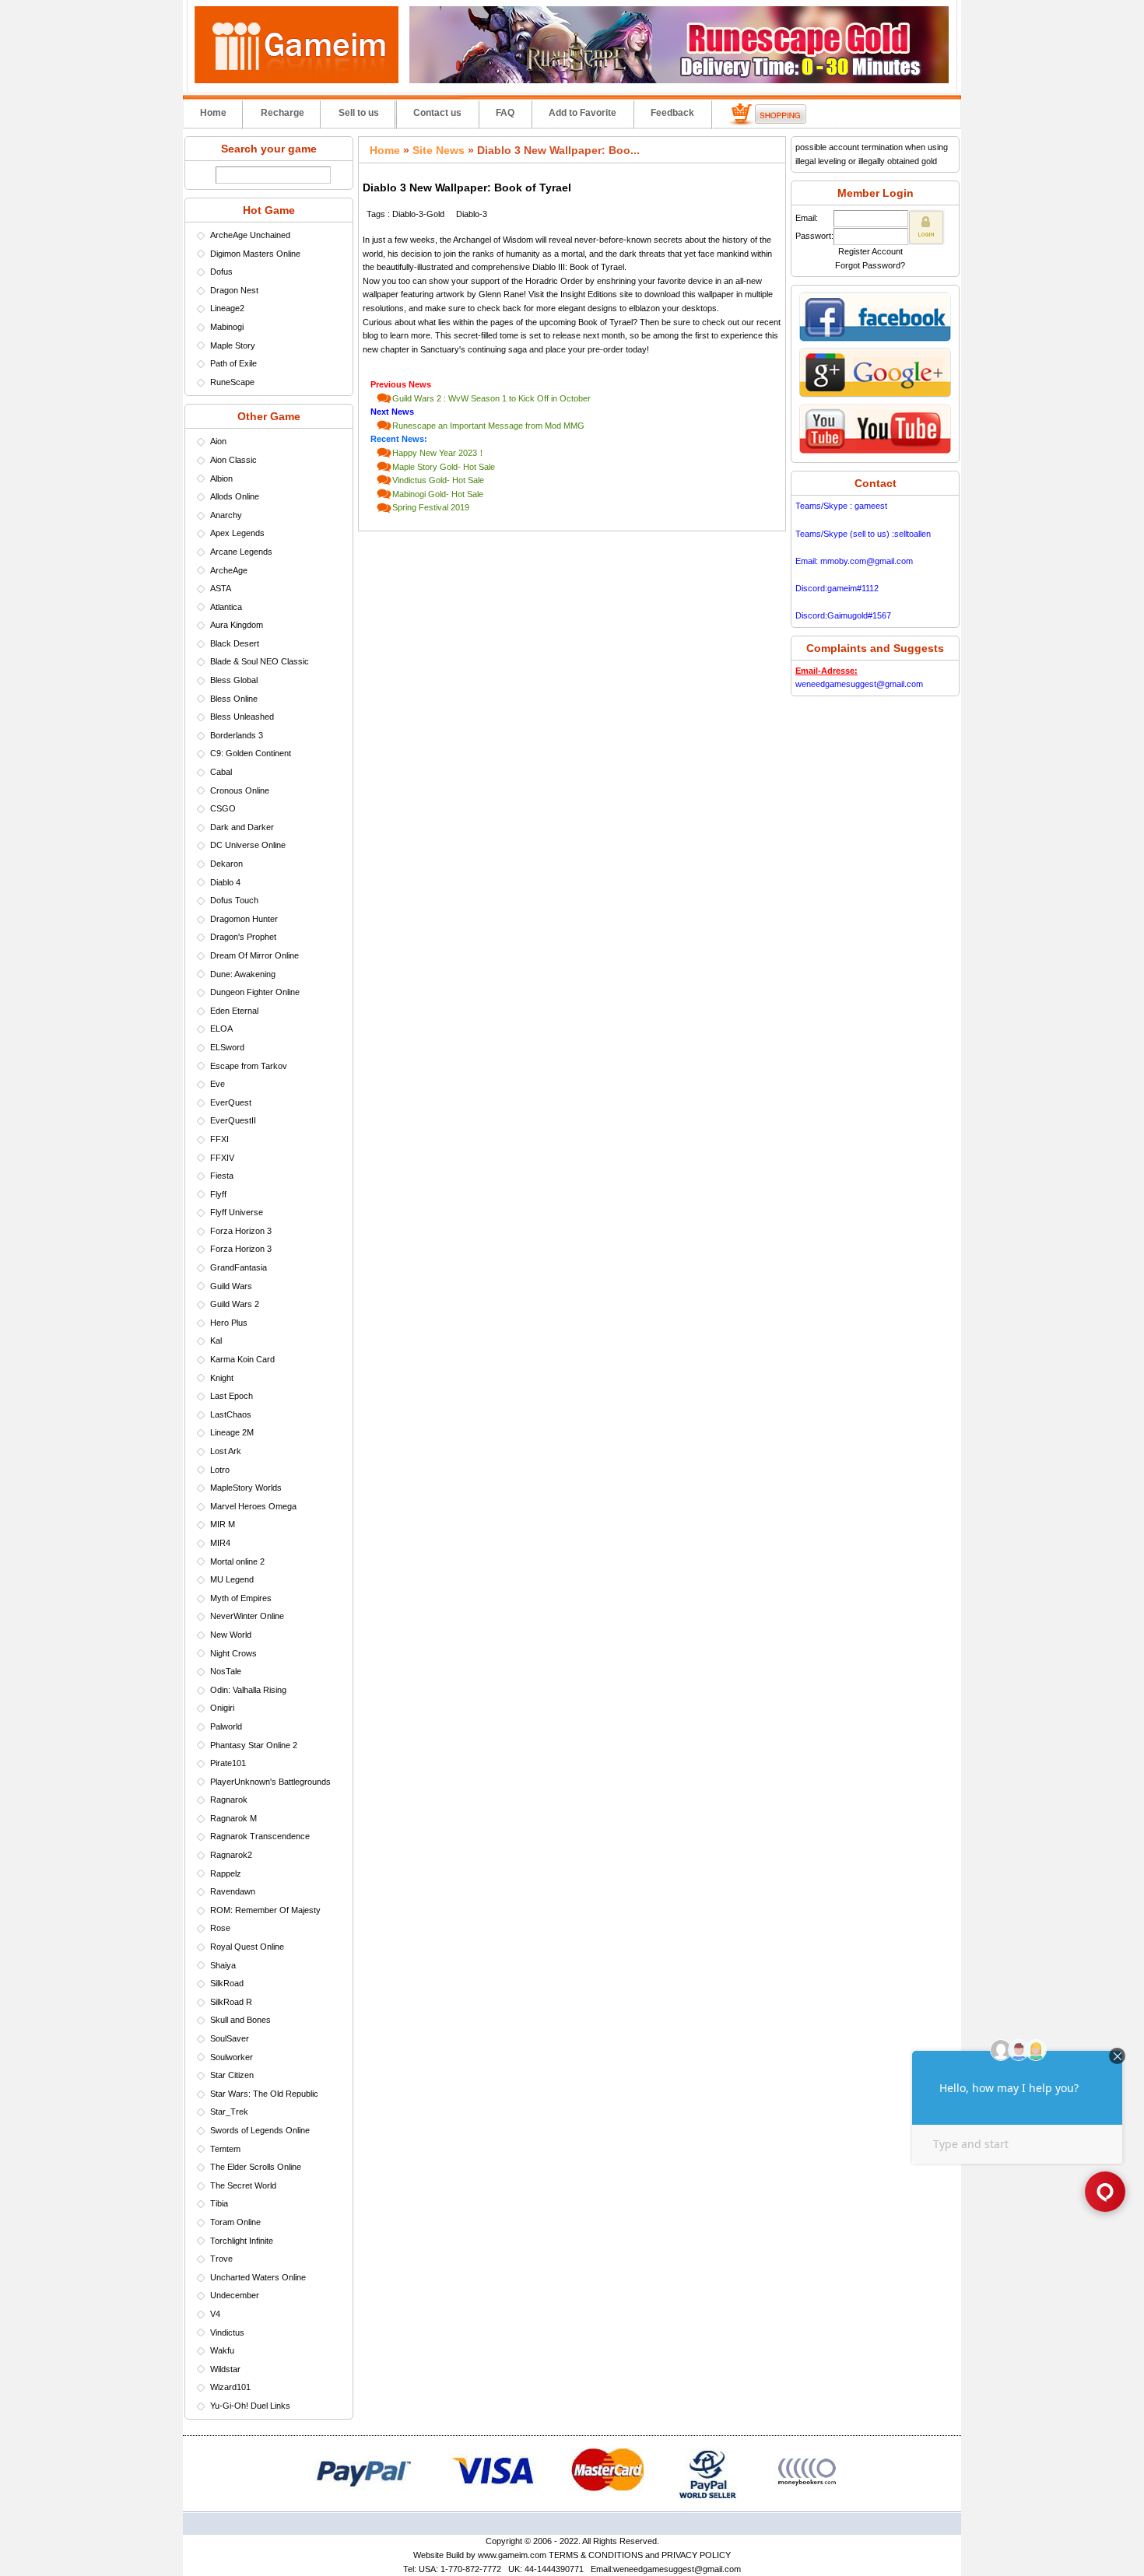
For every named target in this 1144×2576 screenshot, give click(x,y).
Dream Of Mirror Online (254, 955)
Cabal (221, 772)
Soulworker (232, 2057)
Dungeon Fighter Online (255, 992)
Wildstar (225, 2369)
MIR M (223, 1524)
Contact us (437, 113)
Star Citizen (232, 2075)
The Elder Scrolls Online (256, 2167)
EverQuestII (233, 1120)
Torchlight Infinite (242, 2241)
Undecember (235, 2295)
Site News (439, 150)
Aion (218, 441)
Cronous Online (240, 790)
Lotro (220, 1470)
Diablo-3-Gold (418, 214)
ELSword (227, 1047)
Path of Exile (233, 363)
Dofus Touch (234, 900)
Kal (216, 1341)
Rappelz (226, 1873)
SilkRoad (227, 1983)
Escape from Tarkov (249, 1066)
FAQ (505, 113)
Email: (807, 218)
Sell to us (359, 113)
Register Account (870, 251)
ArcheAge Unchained (250, 235)
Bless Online (234, 699)
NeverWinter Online (247, 1616)
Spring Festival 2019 (431, 507)
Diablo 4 (225, 882)
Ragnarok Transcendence (260, 1836)
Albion (221, 478)
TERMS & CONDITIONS (596, 2555)
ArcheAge (229, 570)
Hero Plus (229, 1323)
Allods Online (235, 496)
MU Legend (232, 1579)
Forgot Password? (870, 265)
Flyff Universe (237, 1212)
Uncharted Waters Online (258, 2277)
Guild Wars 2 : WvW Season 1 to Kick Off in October (491, 398)
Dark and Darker (242, 827)
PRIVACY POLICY (696, 2555)
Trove (221, 2259)
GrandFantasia (239, 1267)
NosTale (226, 1671)
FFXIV (222, 1158)
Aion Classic (233, 460)
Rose (220, 1928)
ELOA (221, 1029)
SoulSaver (230, 2038)
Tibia (219, 2203)
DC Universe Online (248, 845)
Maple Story (233, 345)
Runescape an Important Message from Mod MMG (488, 426)
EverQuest (231, 1102)
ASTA (221, 588)
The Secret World (243, 2185)
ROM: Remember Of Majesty (265, 1910)
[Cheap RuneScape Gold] (679, 80)
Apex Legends (237, 533)
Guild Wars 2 (235, 1304)
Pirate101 (228, 1763)
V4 (215, 2314)
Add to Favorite (583, 113)
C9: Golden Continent (251, 753)
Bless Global (234, 680)
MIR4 (220, 1543)
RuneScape (232, 382)
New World (231, 1635)
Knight (222, 1378)
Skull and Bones (240, 2020)
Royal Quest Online (247, 1947)
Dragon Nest (234, 290)
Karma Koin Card (242, 1359)
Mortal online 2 (237, 1561)
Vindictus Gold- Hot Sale (438, 480)
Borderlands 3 (237, 735)
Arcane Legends (241, 552)
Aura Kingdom (237, 625)
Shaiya (223, 1965)
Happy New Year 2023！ (439, 453)
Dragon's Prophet (243, 937)
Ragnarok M (233, 1818)
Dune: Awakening (243, 974)
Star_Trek (229, 2112)
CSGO (223, 808)
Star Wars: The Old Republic (264, 2094)
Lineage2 (227, 308)
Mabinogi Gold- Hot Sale (438, 494)
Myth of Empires (241, 1598)
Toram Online (235, 2222)
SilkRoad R (231, 2002)
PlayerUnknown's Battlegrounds (270, 1782)
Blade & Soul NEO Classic (260, 661)
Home (213, 113)
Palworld (226, 1726)
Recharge (282, 113)
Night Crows (233, 1653)
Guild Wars (231, 1286)
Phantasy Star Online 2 (254, 1745)
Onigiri (222, 1708)
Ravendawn (233, 1891)
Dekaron (226, 864)
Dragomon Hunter (244, 919)
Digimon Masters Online (255, 254)
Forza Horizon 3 (241, 1231)
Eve (218, 1084)
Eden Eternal (234, 1011)
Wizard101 (230, 2387)
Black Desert (235, 643)
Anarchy (226, 515)
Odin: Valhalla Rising (248, 1690)
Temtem (225, 2149)
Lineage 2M (232, 1432)
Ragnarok (229, 1800)
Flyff (218, 1194)
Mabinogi (227, 327)
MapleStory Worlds (246, 1488)
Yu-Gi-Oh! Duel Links (250, 2406)
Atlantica (226, 607)
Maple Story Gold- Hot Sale (444, 467)
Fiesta (222, 1176)
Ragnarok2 (231, 1855)
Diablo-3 (472, 214)
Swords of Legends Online (260, 2130)
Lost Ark (226, 1451)
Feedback (672, 113)
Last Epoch (232, 1396)
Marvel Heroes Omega (253, 1506)
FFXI (219, 1139)
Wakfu (222, 2350)
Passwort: (814, 236)
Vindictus (227, 2332)
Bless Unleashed (242, 717)
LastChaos (231, 1414)
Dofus (221, 272)
